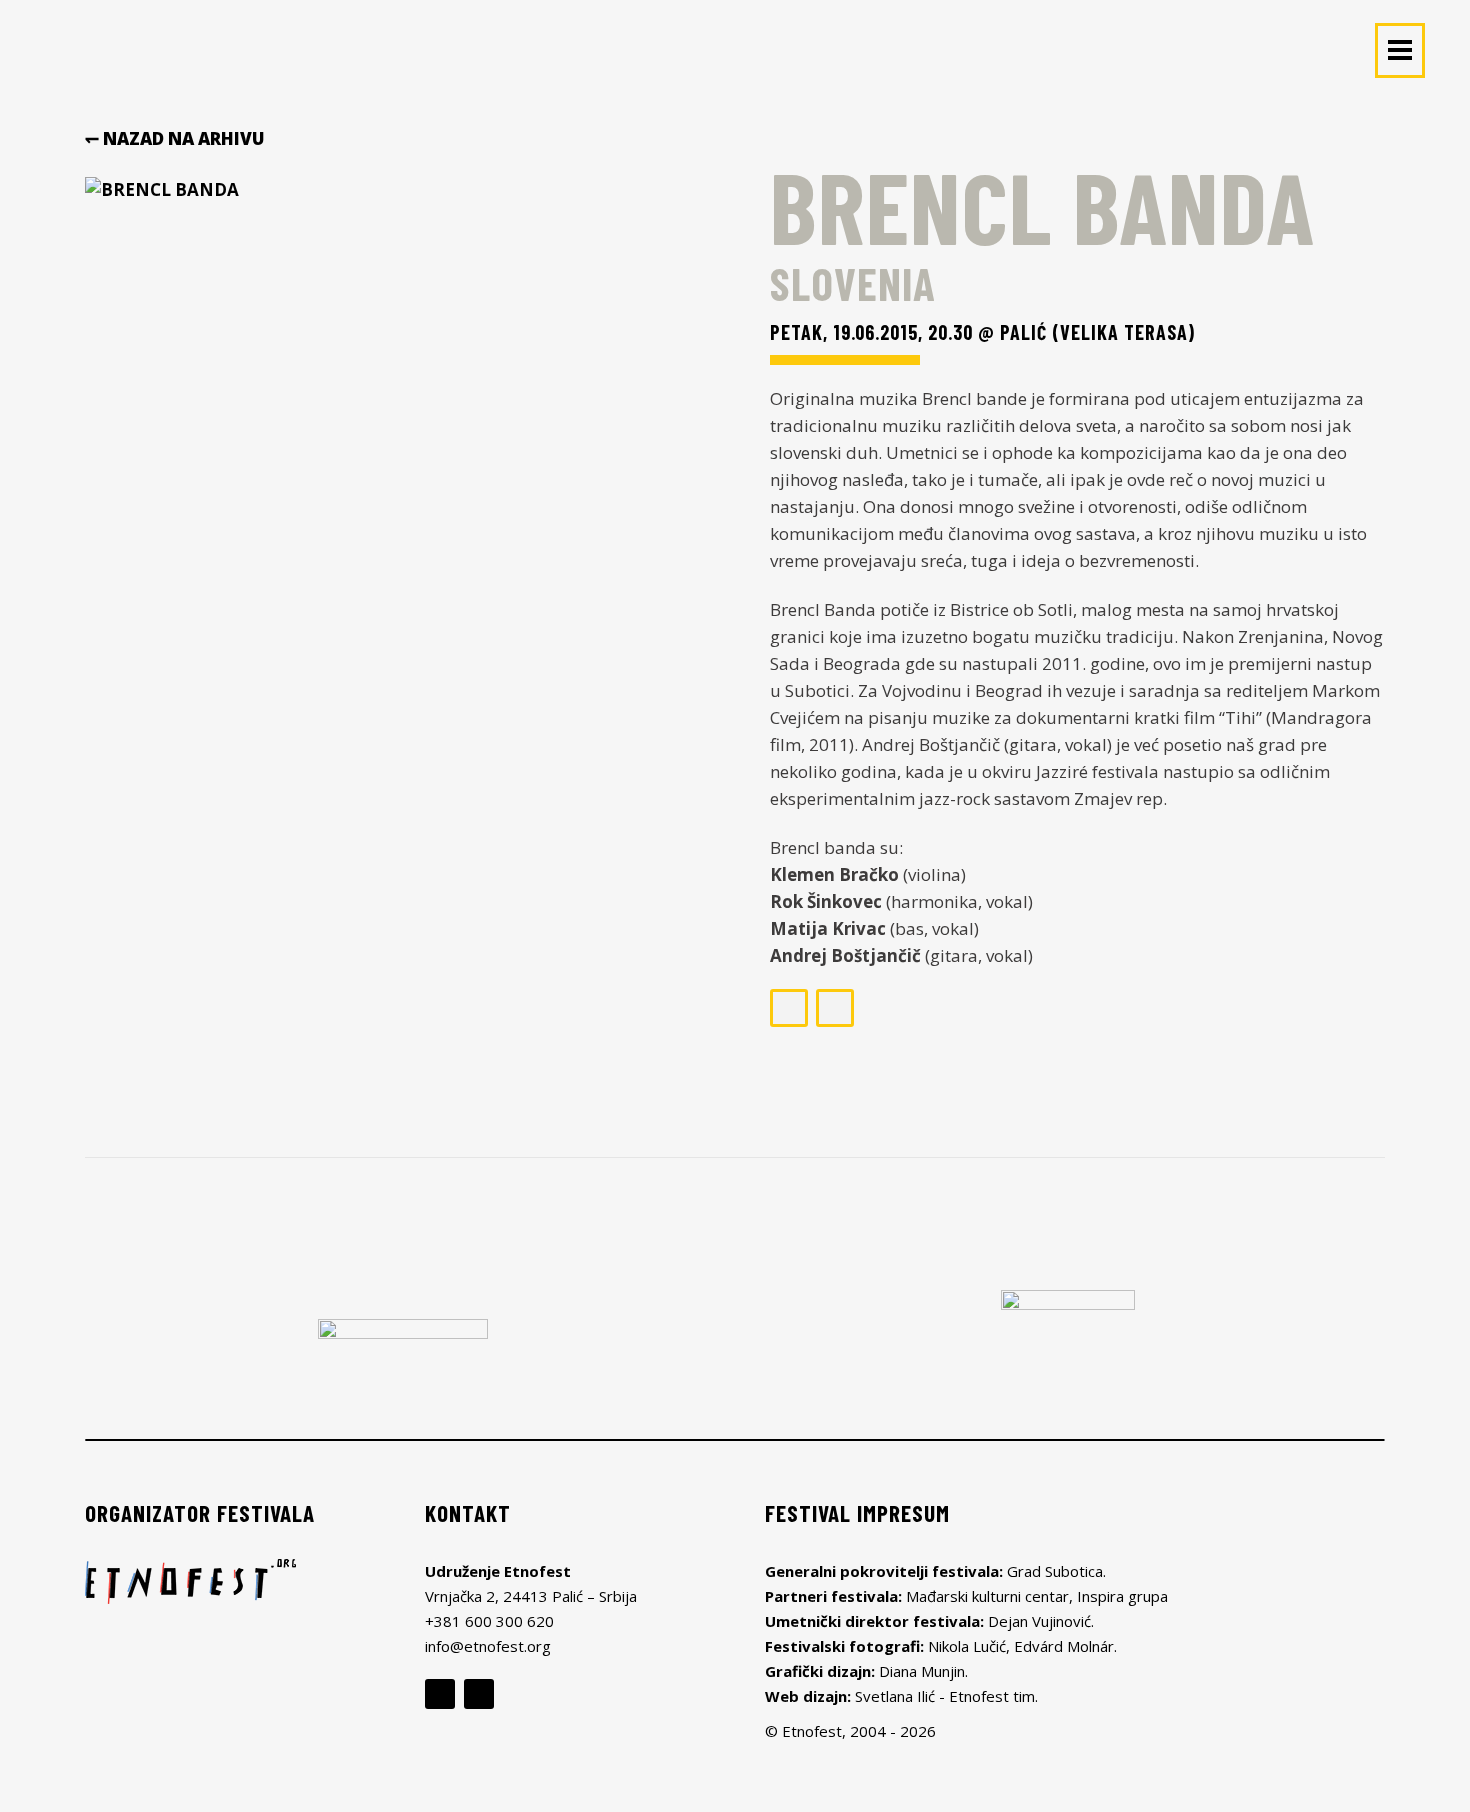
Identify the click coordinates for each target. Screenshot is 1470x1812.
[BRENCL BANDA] (402, 389)
